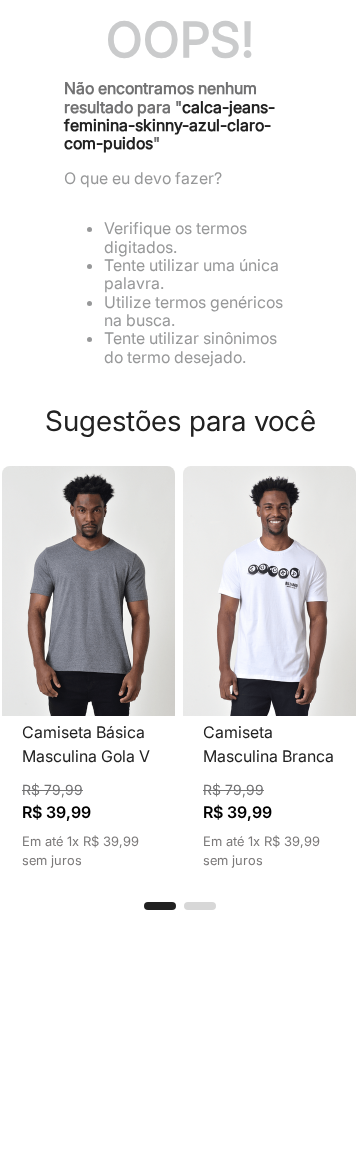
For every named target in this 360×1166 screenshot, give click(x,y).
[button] (160, 906)
